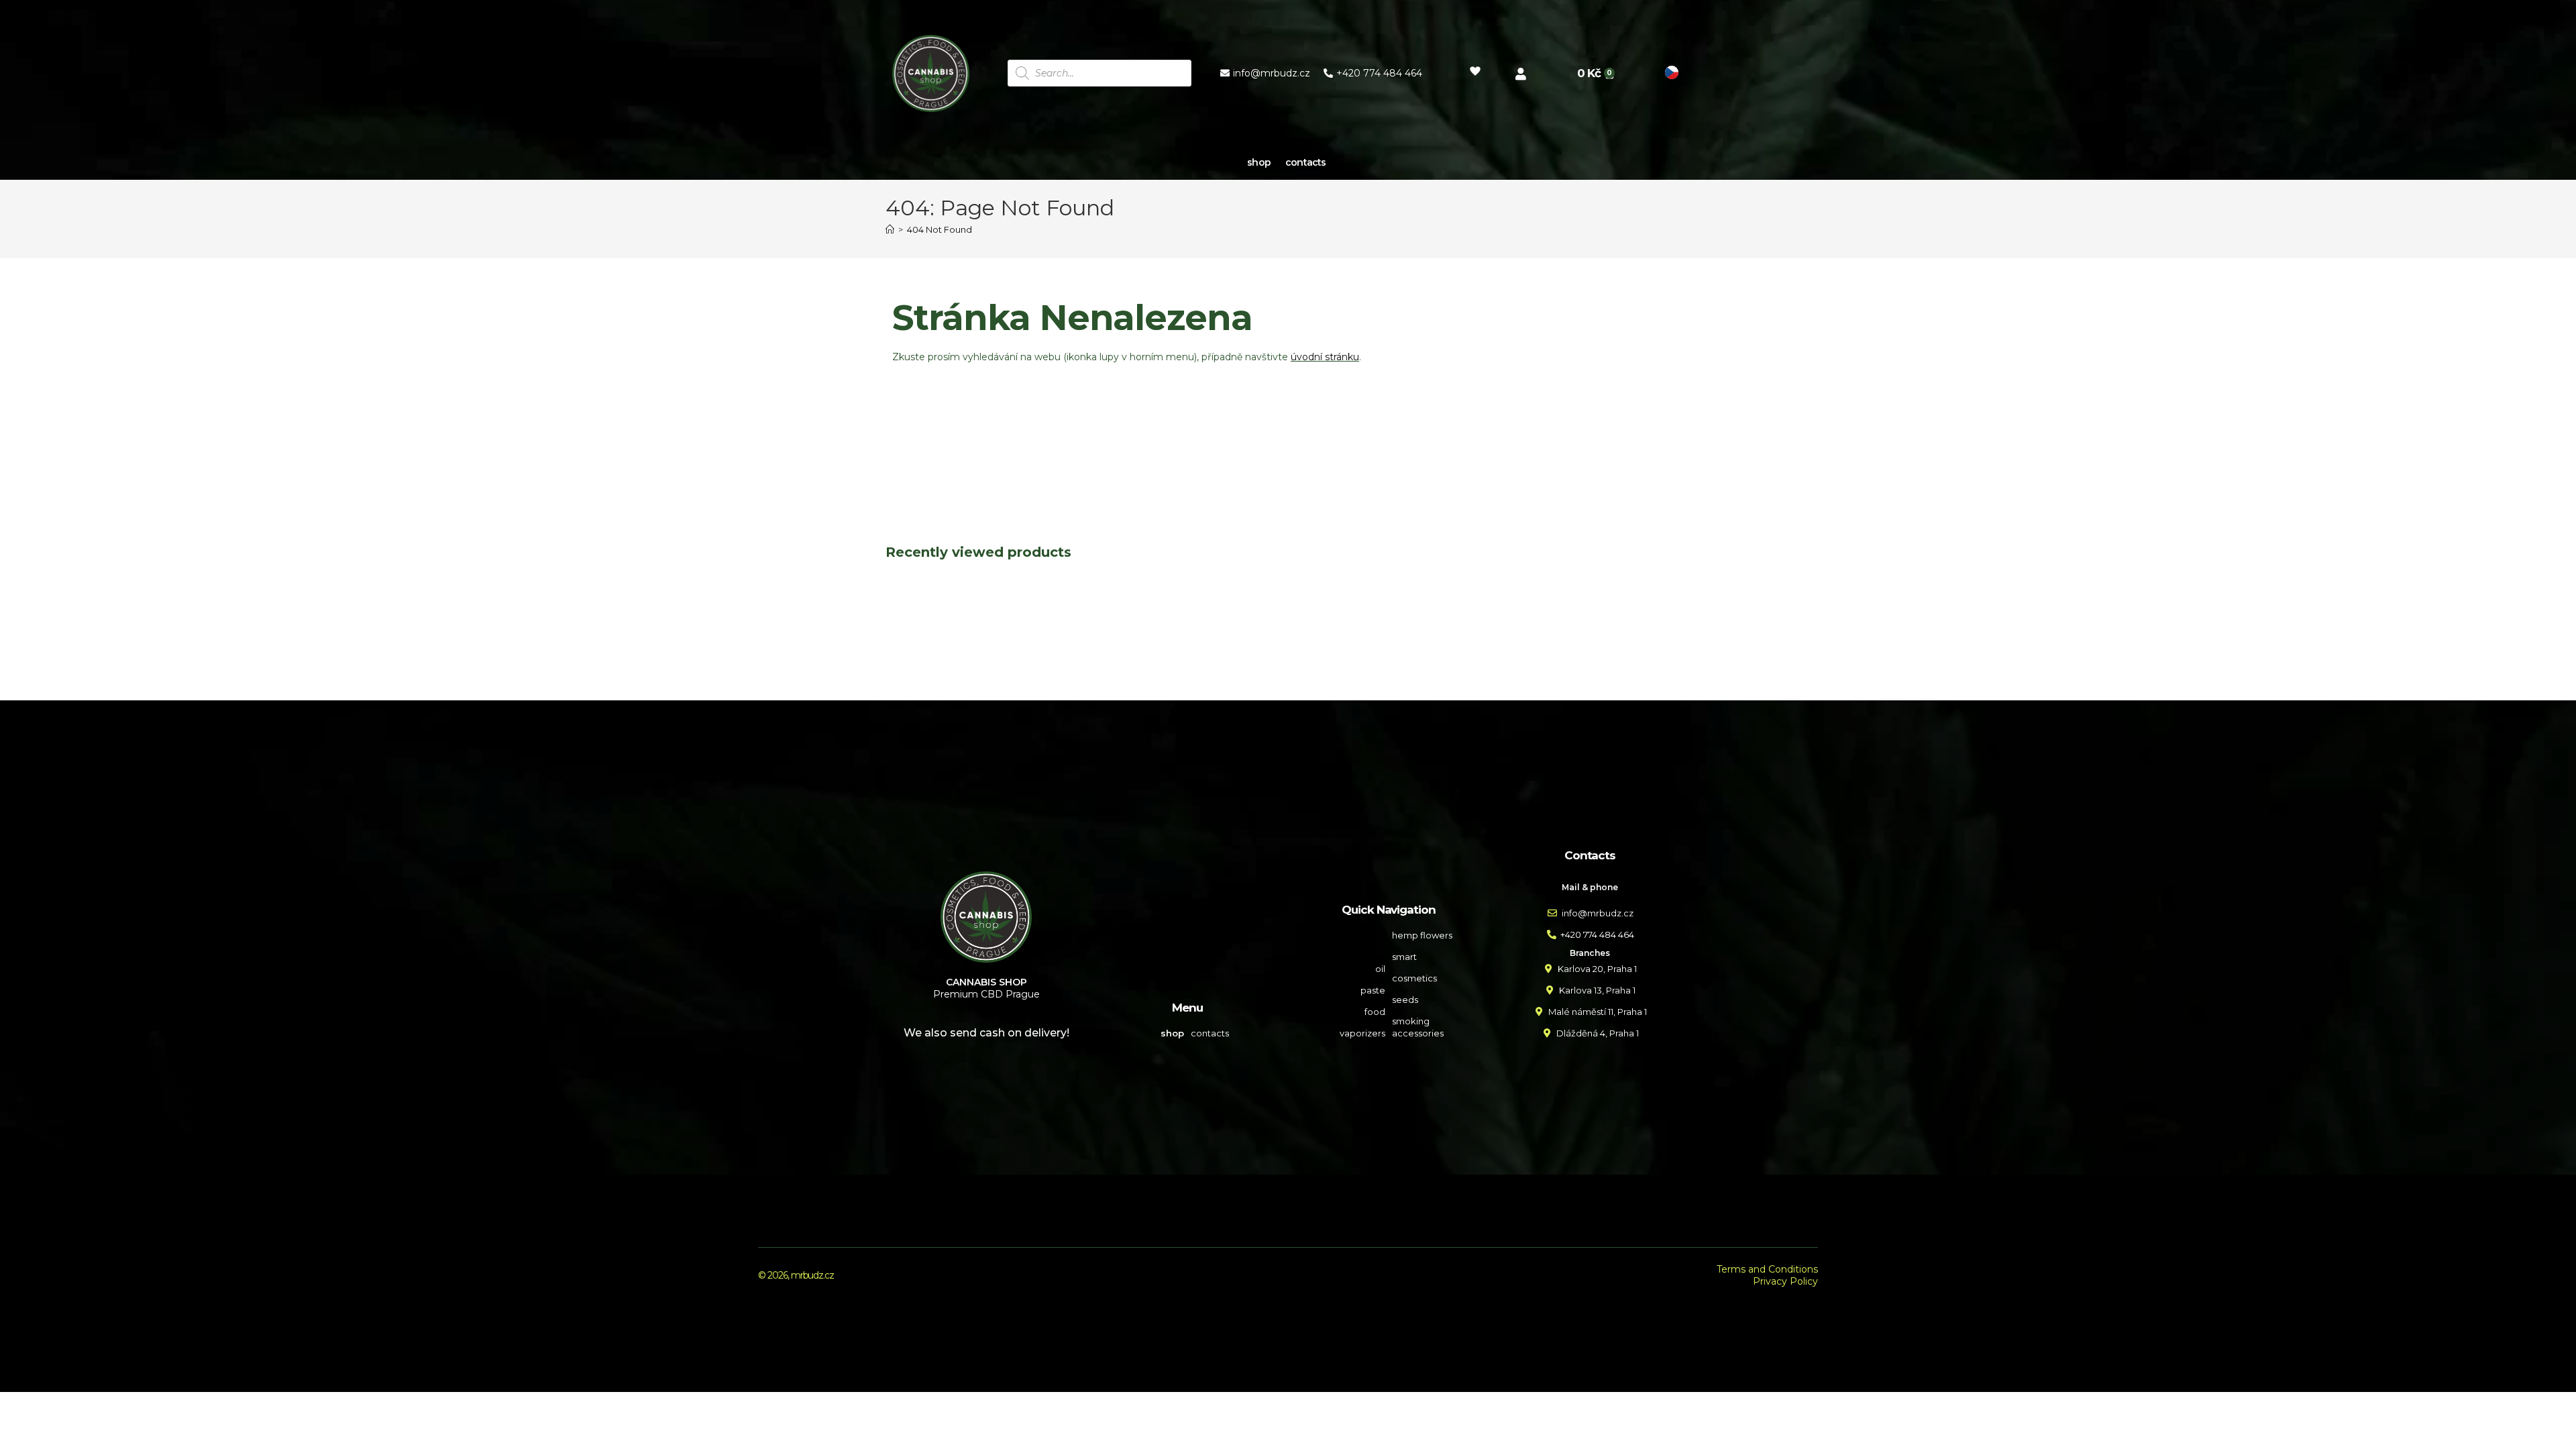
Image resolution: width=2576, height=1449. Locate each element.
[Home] (890, 229)
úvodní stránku (1325, 357)
